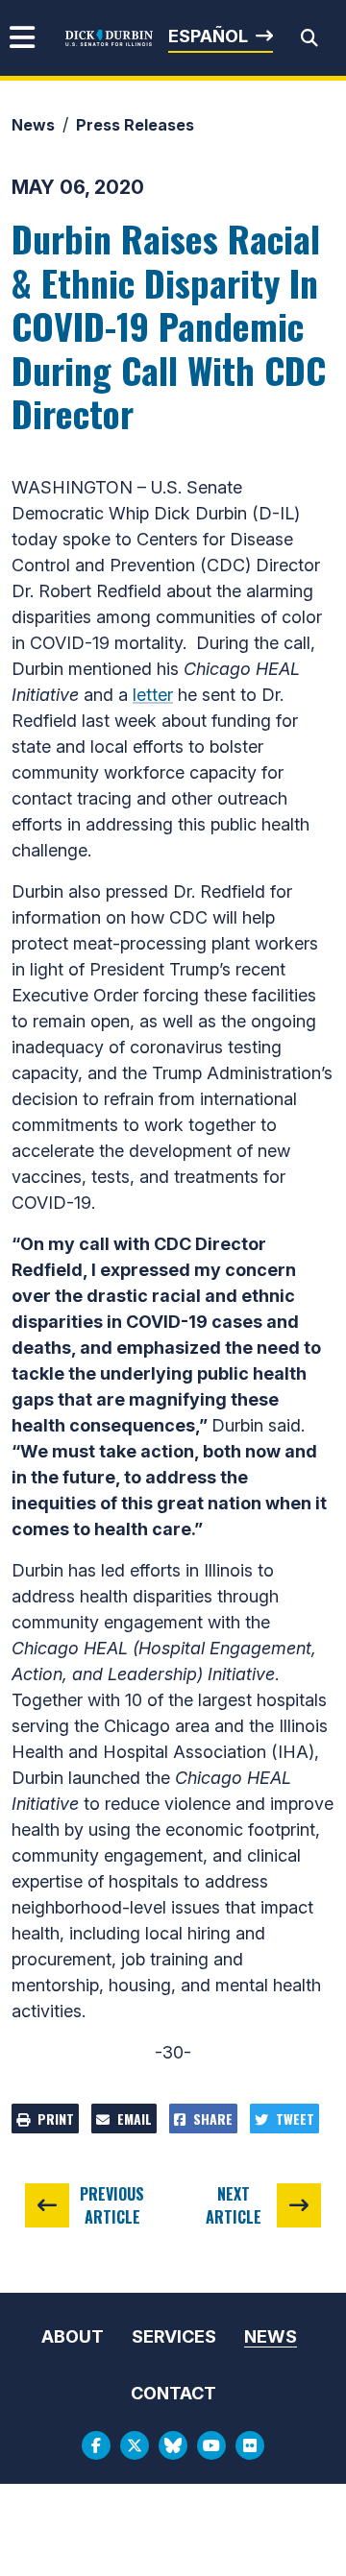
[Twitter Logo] (135, 2445)
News (33, 125)
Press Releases (135, 125)
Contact (173, 2393)
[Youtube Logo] (211, 2445)
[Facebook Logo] (96, 2445)
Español (208, 36)
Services (174, 2336)
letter (153, 695)
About (73, 2336)
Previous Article (112, 2205)
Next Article (234, 2205)
